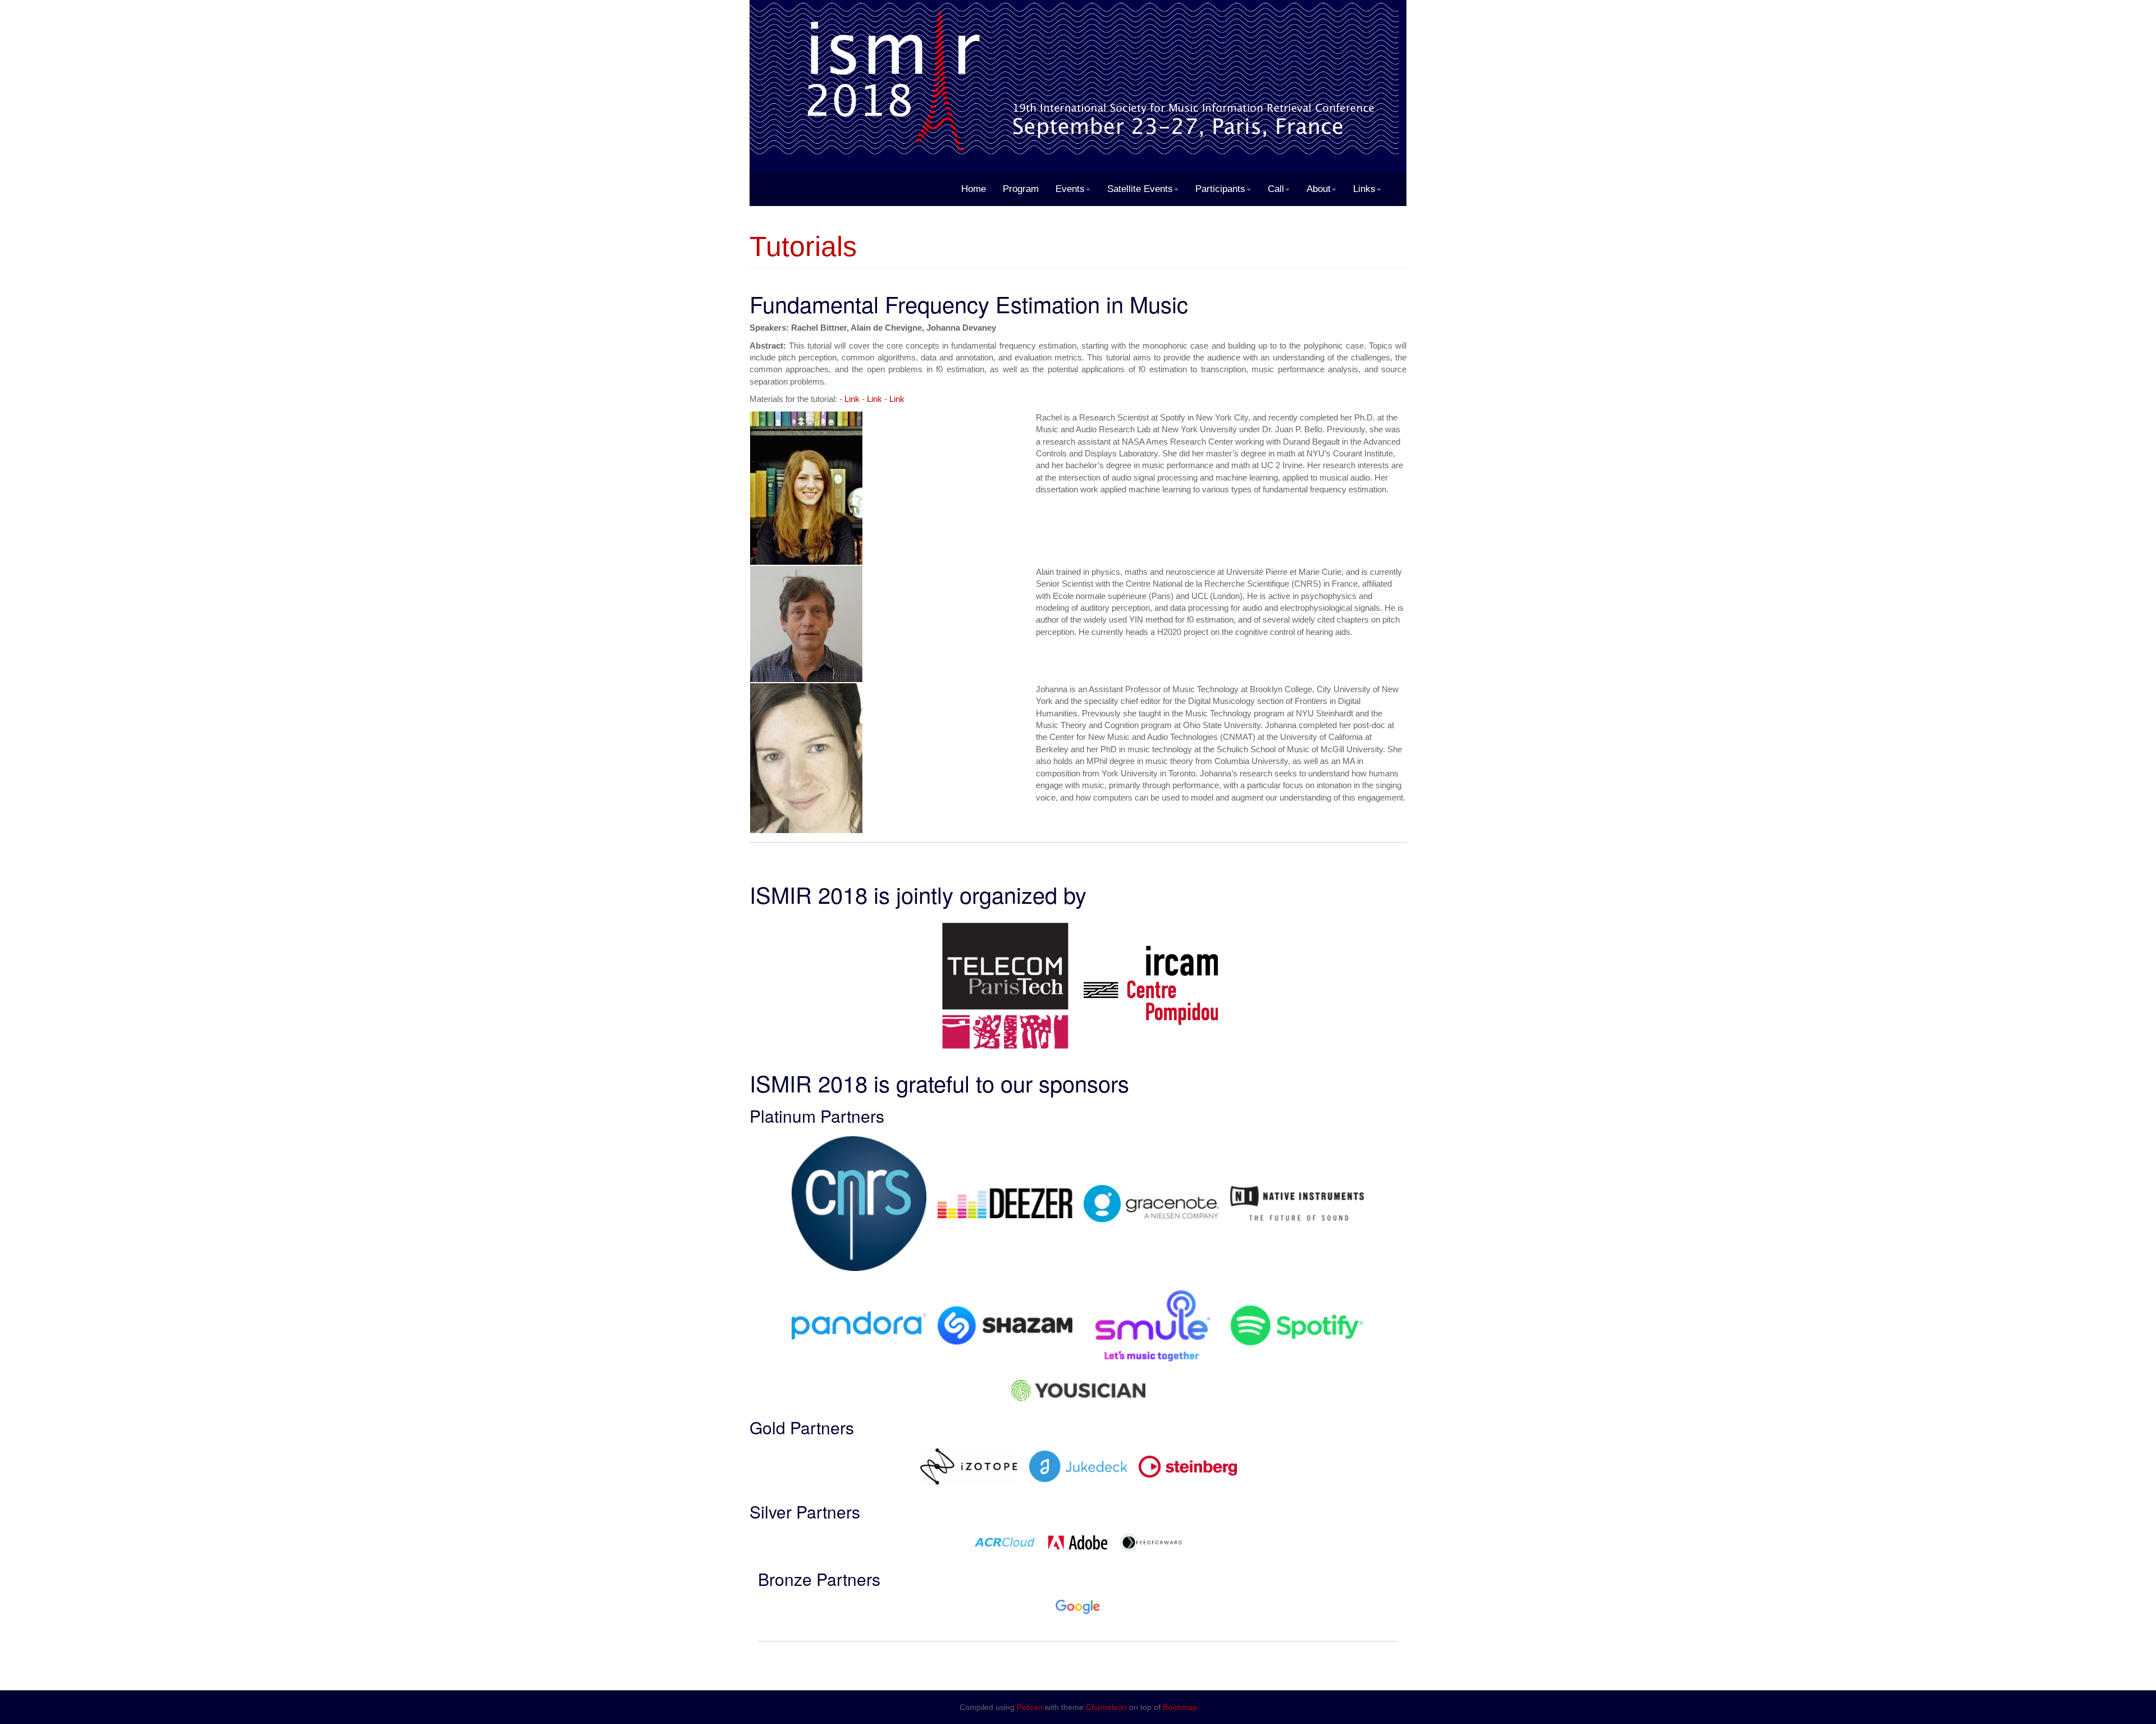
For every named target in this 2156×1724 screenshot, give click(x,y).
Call (1276, 189)
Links (1364, 189)
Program (1021, 189)
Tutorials (803, 246)
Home (974, 189)
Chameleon (1106, 1707)
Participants (1220, 189)
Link (852, 399)
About (1319, 189)
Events (1070, 189)
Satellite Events (1140, 189)
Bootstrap (1180, 1707)
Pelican (1030, 1707)
